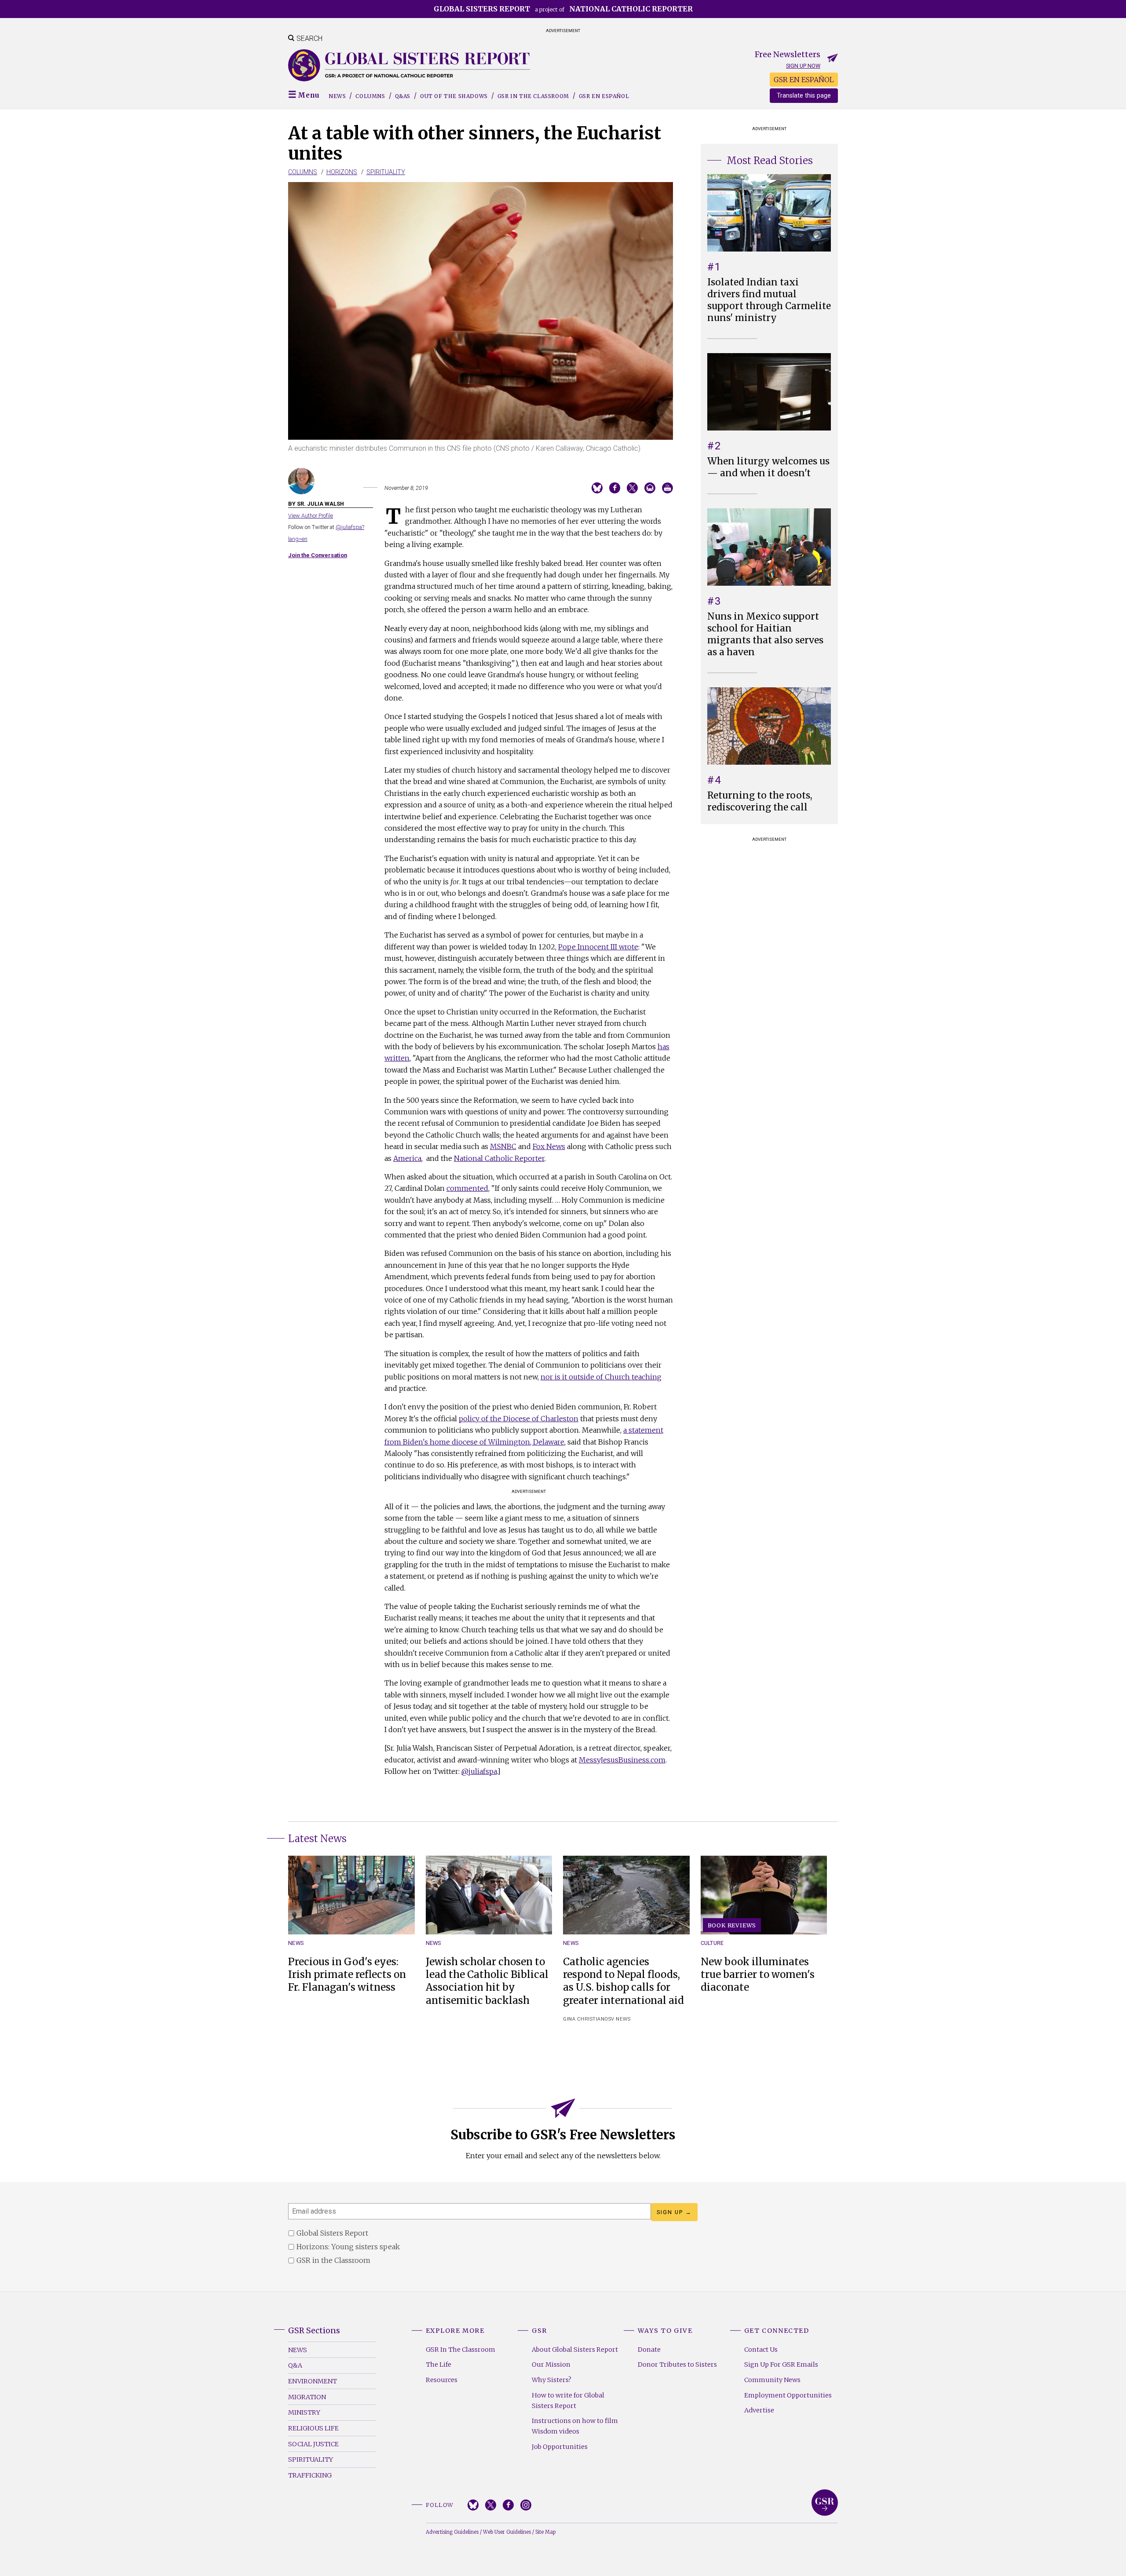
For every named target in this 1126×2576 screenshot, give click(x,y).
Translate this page (804, 96)
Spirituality (386, 172)
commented (467, 1188)
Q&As (403, 96)
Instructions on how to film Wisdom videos (575, 2426)
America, (408, 1158)
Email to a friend (650, 488)
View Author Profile (311, 516)
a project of (563, 9)
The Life (439, 2364)
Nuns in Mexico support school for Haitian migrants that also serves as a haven (765, 634)
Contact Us (761, 2350)
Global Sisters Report (825, 2503)
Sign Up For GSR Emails (781, 2364)
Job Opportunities (560, 2447)
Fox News (549, 1146)
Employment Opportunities (788, 2395)
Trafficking (310, 2475)
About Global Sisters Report (575, 2350)
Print (667, 488)
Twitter (491, 2505)
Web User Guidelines (507, 2532)
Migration (307, 2397)
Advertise (759, 2410)
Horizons (342, 172)
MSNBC (503, 1146)
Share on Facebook (615, 488)
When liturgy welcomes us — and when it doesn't (768, 467)
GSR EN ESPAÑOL (804, 80)
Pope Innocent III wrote (598, 947)
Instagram (526, 2505)
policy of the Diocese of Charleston (519, 1419)
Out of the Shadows (454, 96)
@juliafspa (479, 1771)
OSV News (617, 2019)
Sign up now (803, 66)
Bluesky (473, 2505)
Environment (313, 2381)
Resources (442, 2380)
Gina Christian (584, 2019)
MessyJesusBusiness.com (622, 1760)
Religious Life (313, 2428)
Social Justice (313, 2444)
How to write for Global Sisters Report (568, 2401)
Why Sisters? (552, 2380)
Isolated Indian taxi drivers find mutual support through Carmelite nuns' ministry (769, 300)
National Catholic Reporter (499, 1158)
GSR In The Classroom (461, 2350)
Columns (370, 96)
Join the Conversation (318, 555)
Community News (772, 2380)
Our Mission (551, 2364)
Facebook (508, 2505)
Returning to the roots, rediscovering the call (760, 801)
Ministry (304, 2412)
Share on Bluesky (597, 488)
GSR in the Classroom (533, 96)
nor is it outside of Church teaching (601, 1377)
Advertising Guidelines (452, 2532)
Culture (712, 1943)
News (337, 96)
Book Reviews (732, 1925)
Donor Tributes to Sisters (677, 2364)
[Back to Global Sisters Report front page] (409, 65)
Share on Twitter (632, 488)
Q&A (295, 2365)
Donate (649, 2350)
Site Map (545, 2532)
